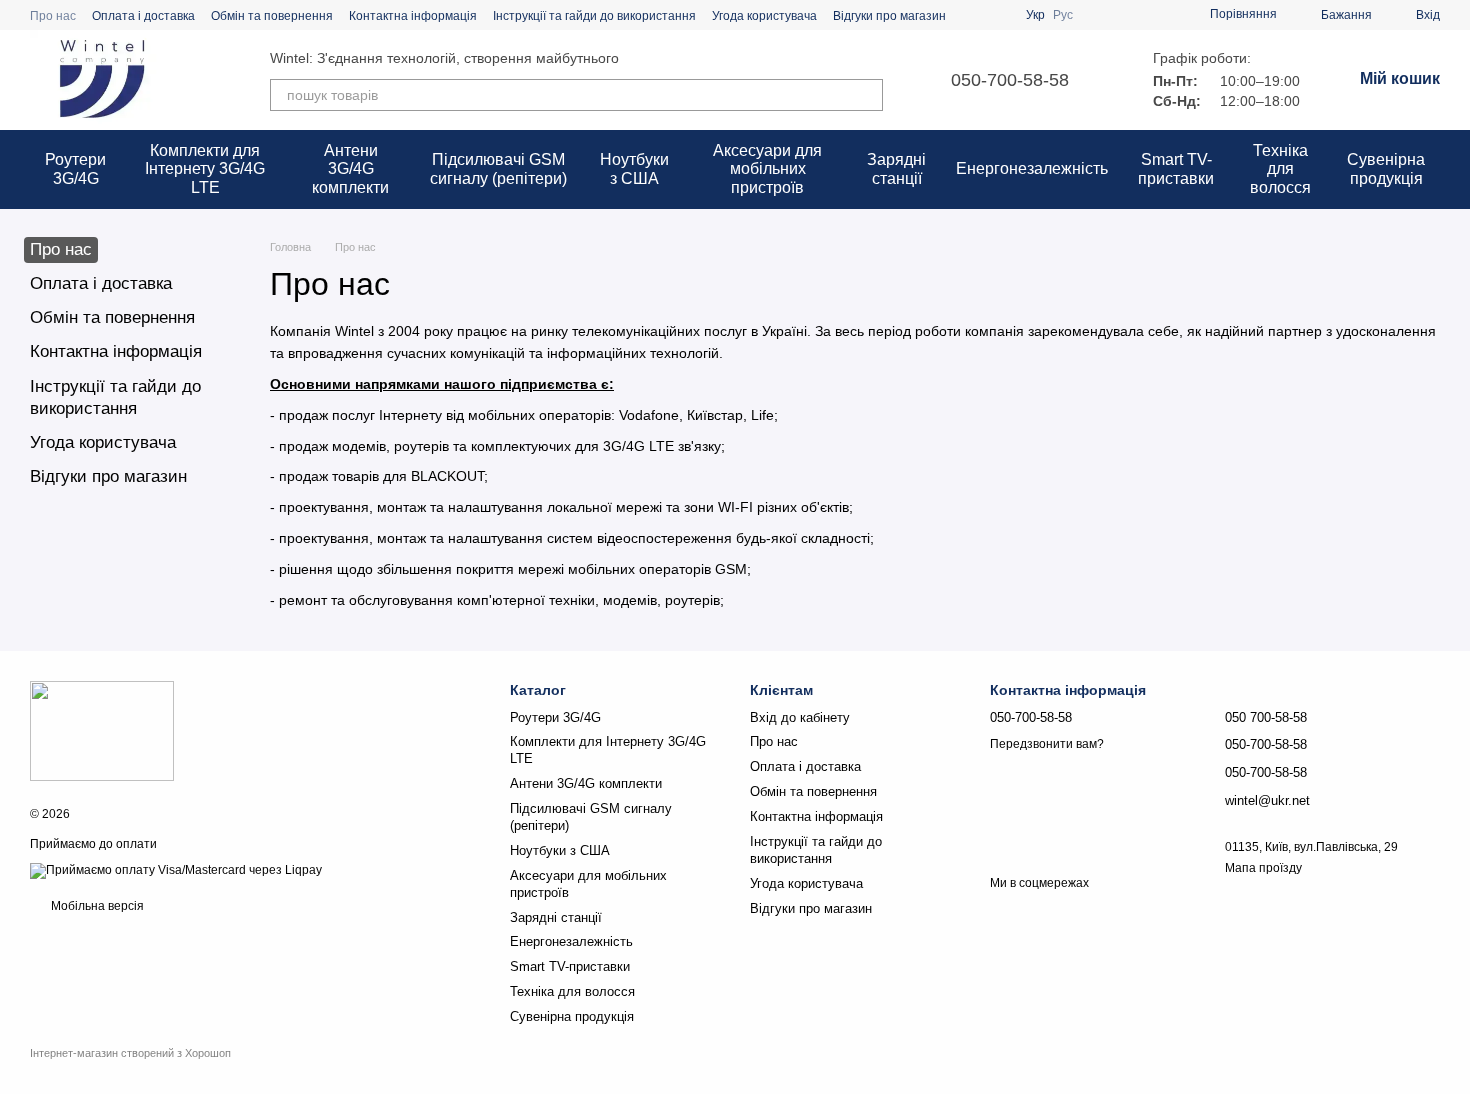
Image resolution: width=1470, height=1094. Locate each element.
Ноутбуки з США (634, 168)
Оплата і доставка (143, 16)
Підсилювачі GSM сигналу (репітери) (498, 168)
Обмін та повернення (272, 16)
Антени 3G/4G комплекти (350, 169)
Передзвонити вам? (1047, 744)
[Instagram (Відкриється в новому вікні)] (974, 15)
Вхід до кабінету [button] (800, 717)
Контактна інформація (413, 16)
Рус (1063, 15)
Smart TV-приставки (1176, 168)
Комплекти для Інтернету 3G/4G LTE (205, 169)
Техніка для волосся (1280, 169)
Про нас (53, 16)
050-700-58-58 (1010, 80)
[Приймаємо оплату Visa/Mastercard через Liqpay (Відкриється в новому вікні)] (176, 870)
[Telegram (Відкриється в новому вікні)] (998, 15)
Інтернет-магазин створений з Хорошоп (130, 1053)
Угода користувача (764, 16)
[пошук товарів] (867, 95)
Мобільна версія (96, 906)
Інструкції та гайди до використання (594, 16)
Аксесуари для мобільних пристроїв (767, 169)
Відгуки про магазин (889, 16)
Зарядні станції (896, 168)
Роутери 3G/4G (75, 168)
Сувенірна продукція (1386, 168)
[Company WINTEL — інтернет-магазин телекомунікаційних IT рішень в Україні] (102, 731)
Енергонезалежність (1032, 168)
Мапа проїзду (1263, 868)
